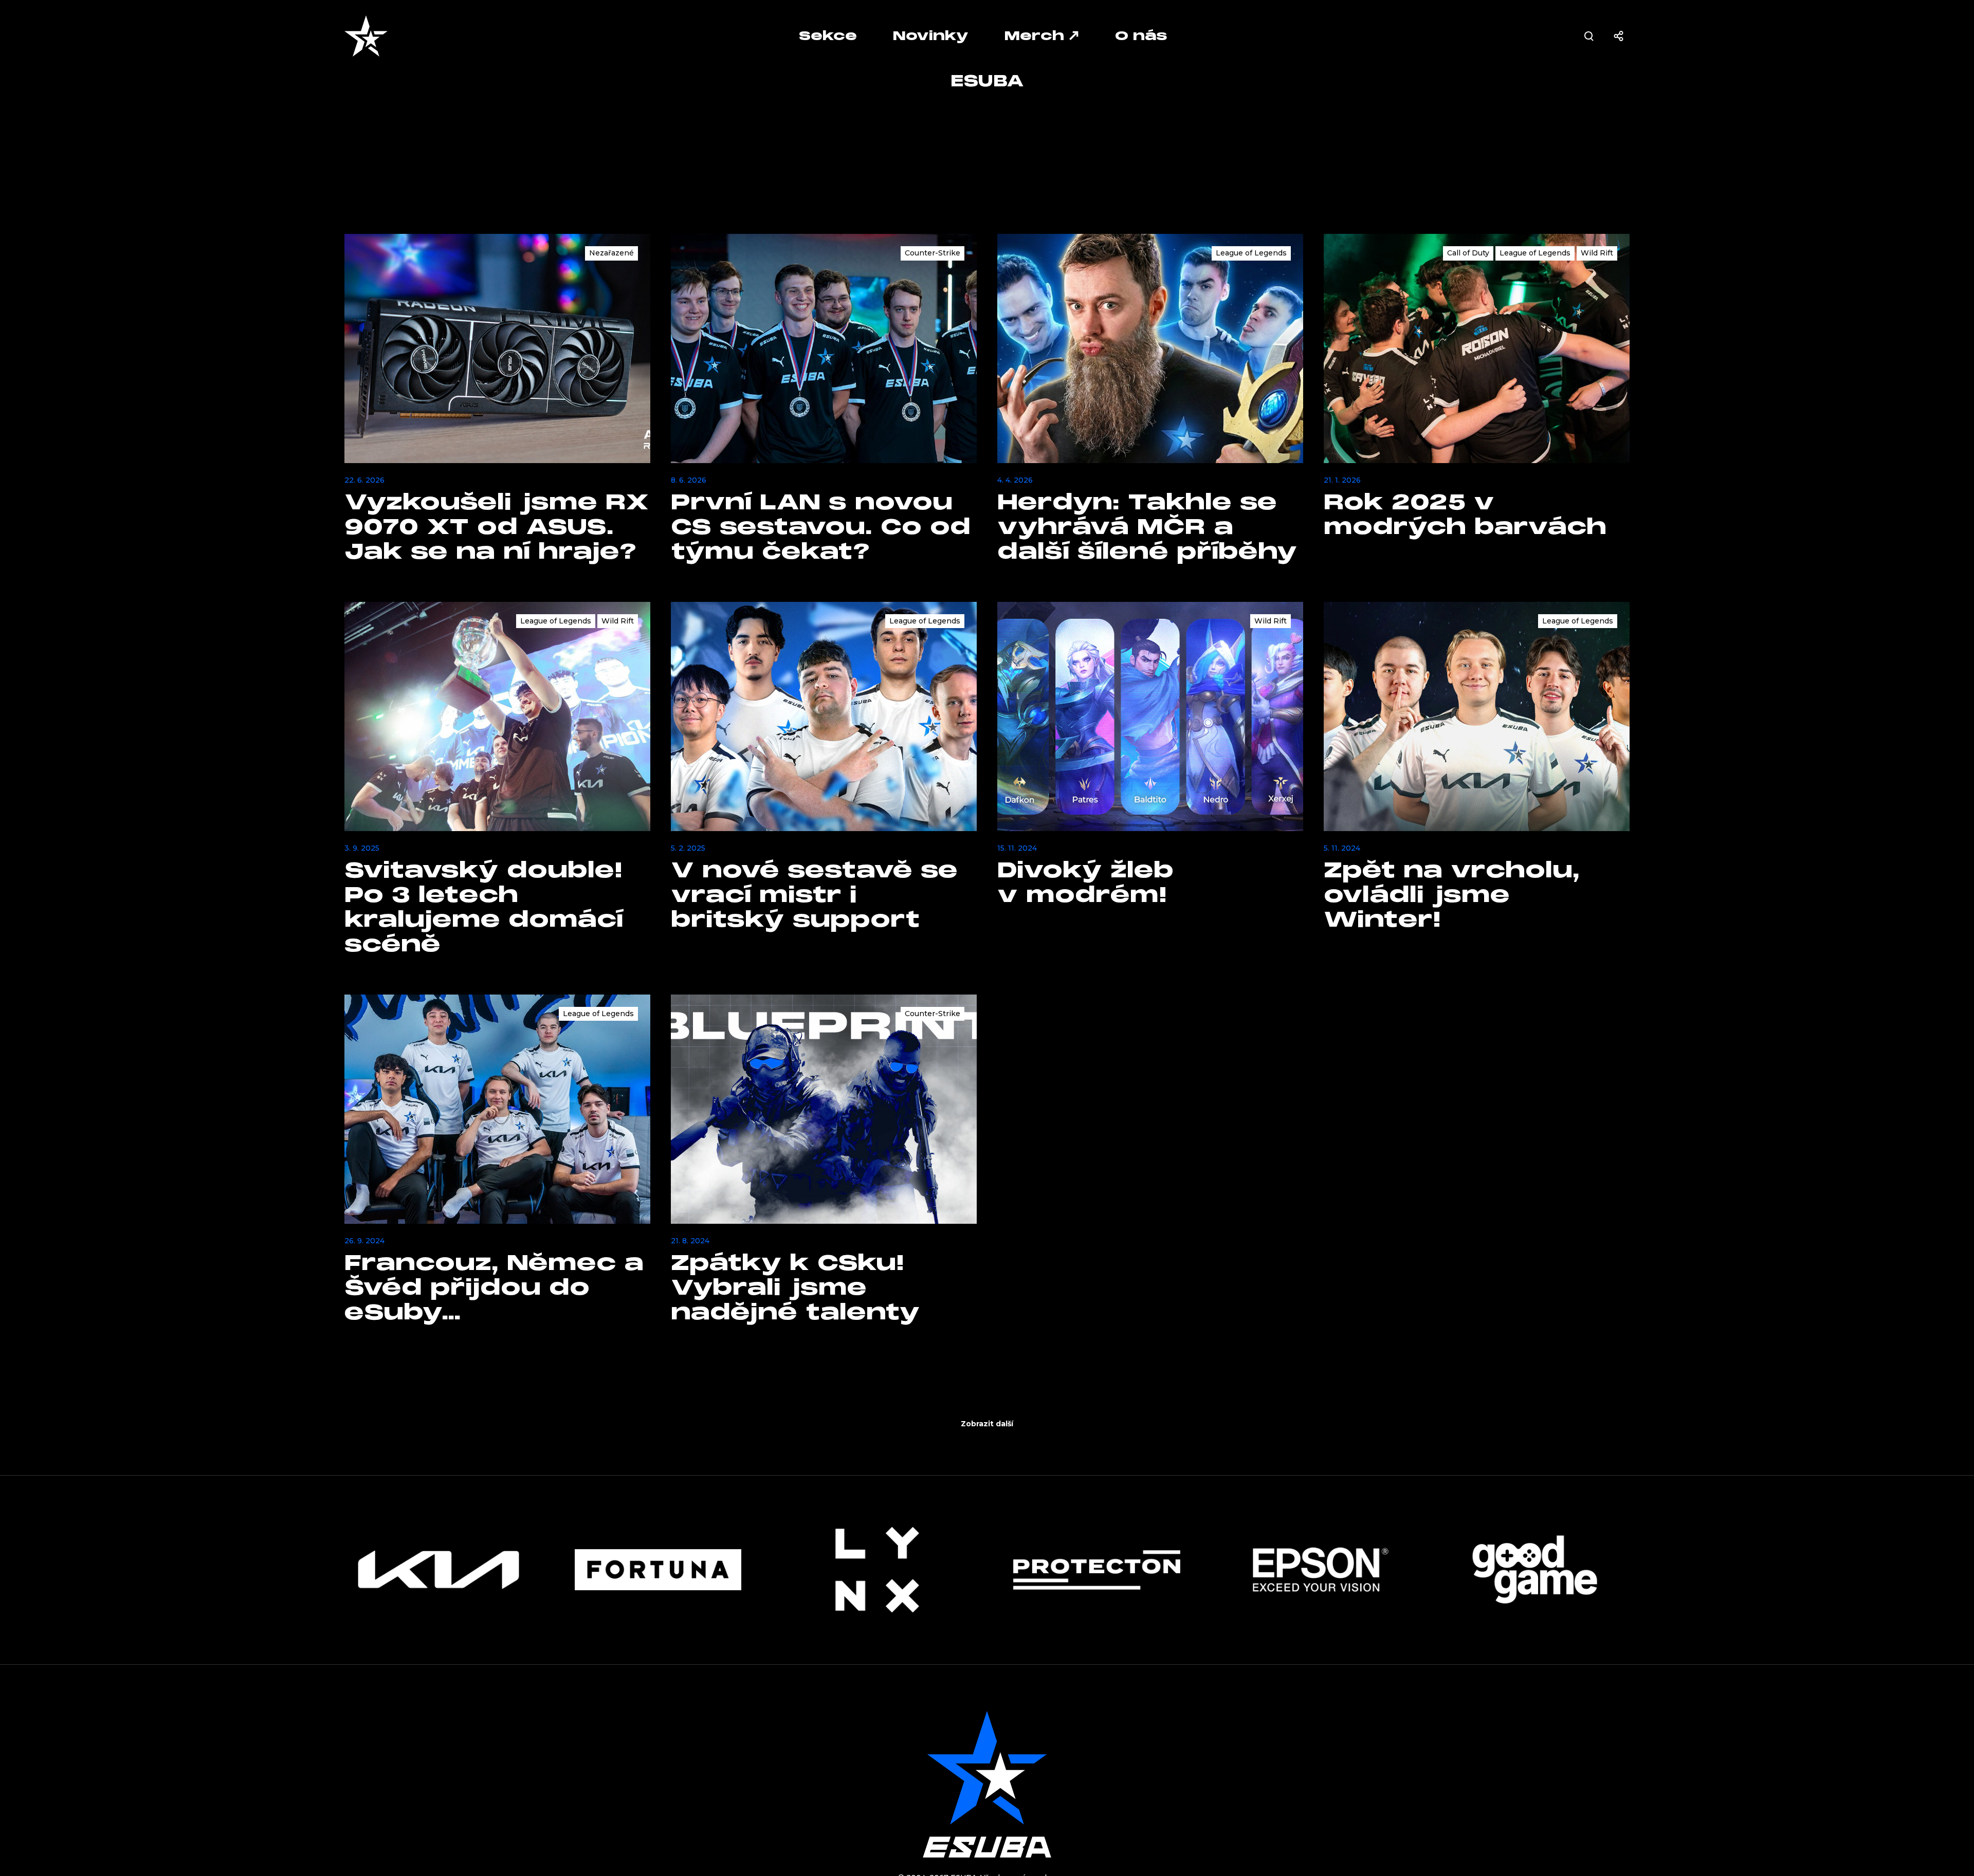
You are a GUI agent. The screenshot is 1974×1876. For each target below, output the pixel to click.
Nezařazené (611, 253)
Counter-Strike (933, 253)
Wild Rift (1597, 253)
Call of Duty (1468, 253)
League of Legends (1251, 253)
